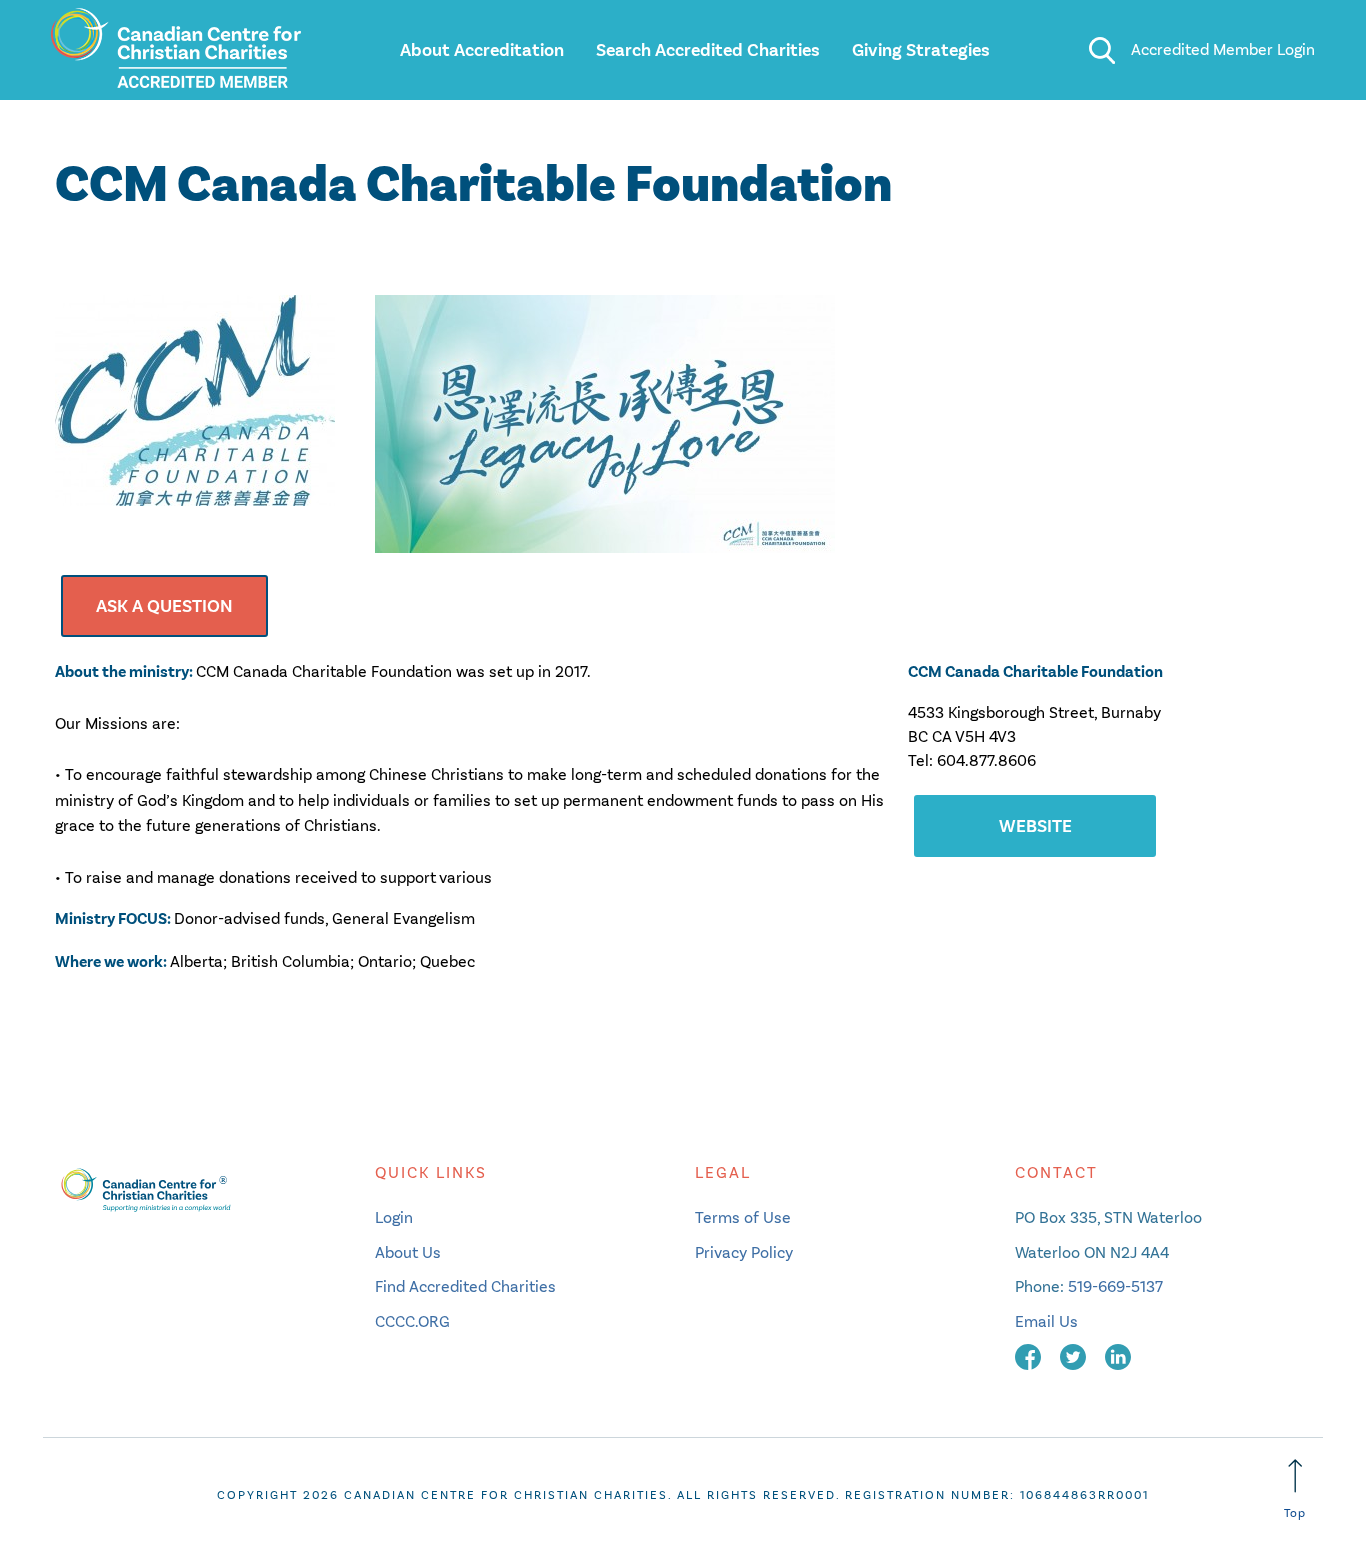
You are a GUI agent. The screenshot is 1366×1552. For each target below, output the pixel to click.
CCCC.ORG (412, 1321)
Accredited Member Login (1223, 49)
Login (394, 1217)
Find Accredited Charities (465, 1286)
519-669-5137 (1115, 1286)
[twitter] (1075, 1355)
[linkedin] (1118, 1355)
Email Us (1046, 1321)
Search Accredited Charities (708, 50)
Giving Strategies (921, 50)
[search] (1101, 50)
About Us (408, 1252)
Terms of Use (743, 1217)
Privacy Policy (744, 1252)
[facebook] (1030, 1355)
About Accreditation (482, 50)
